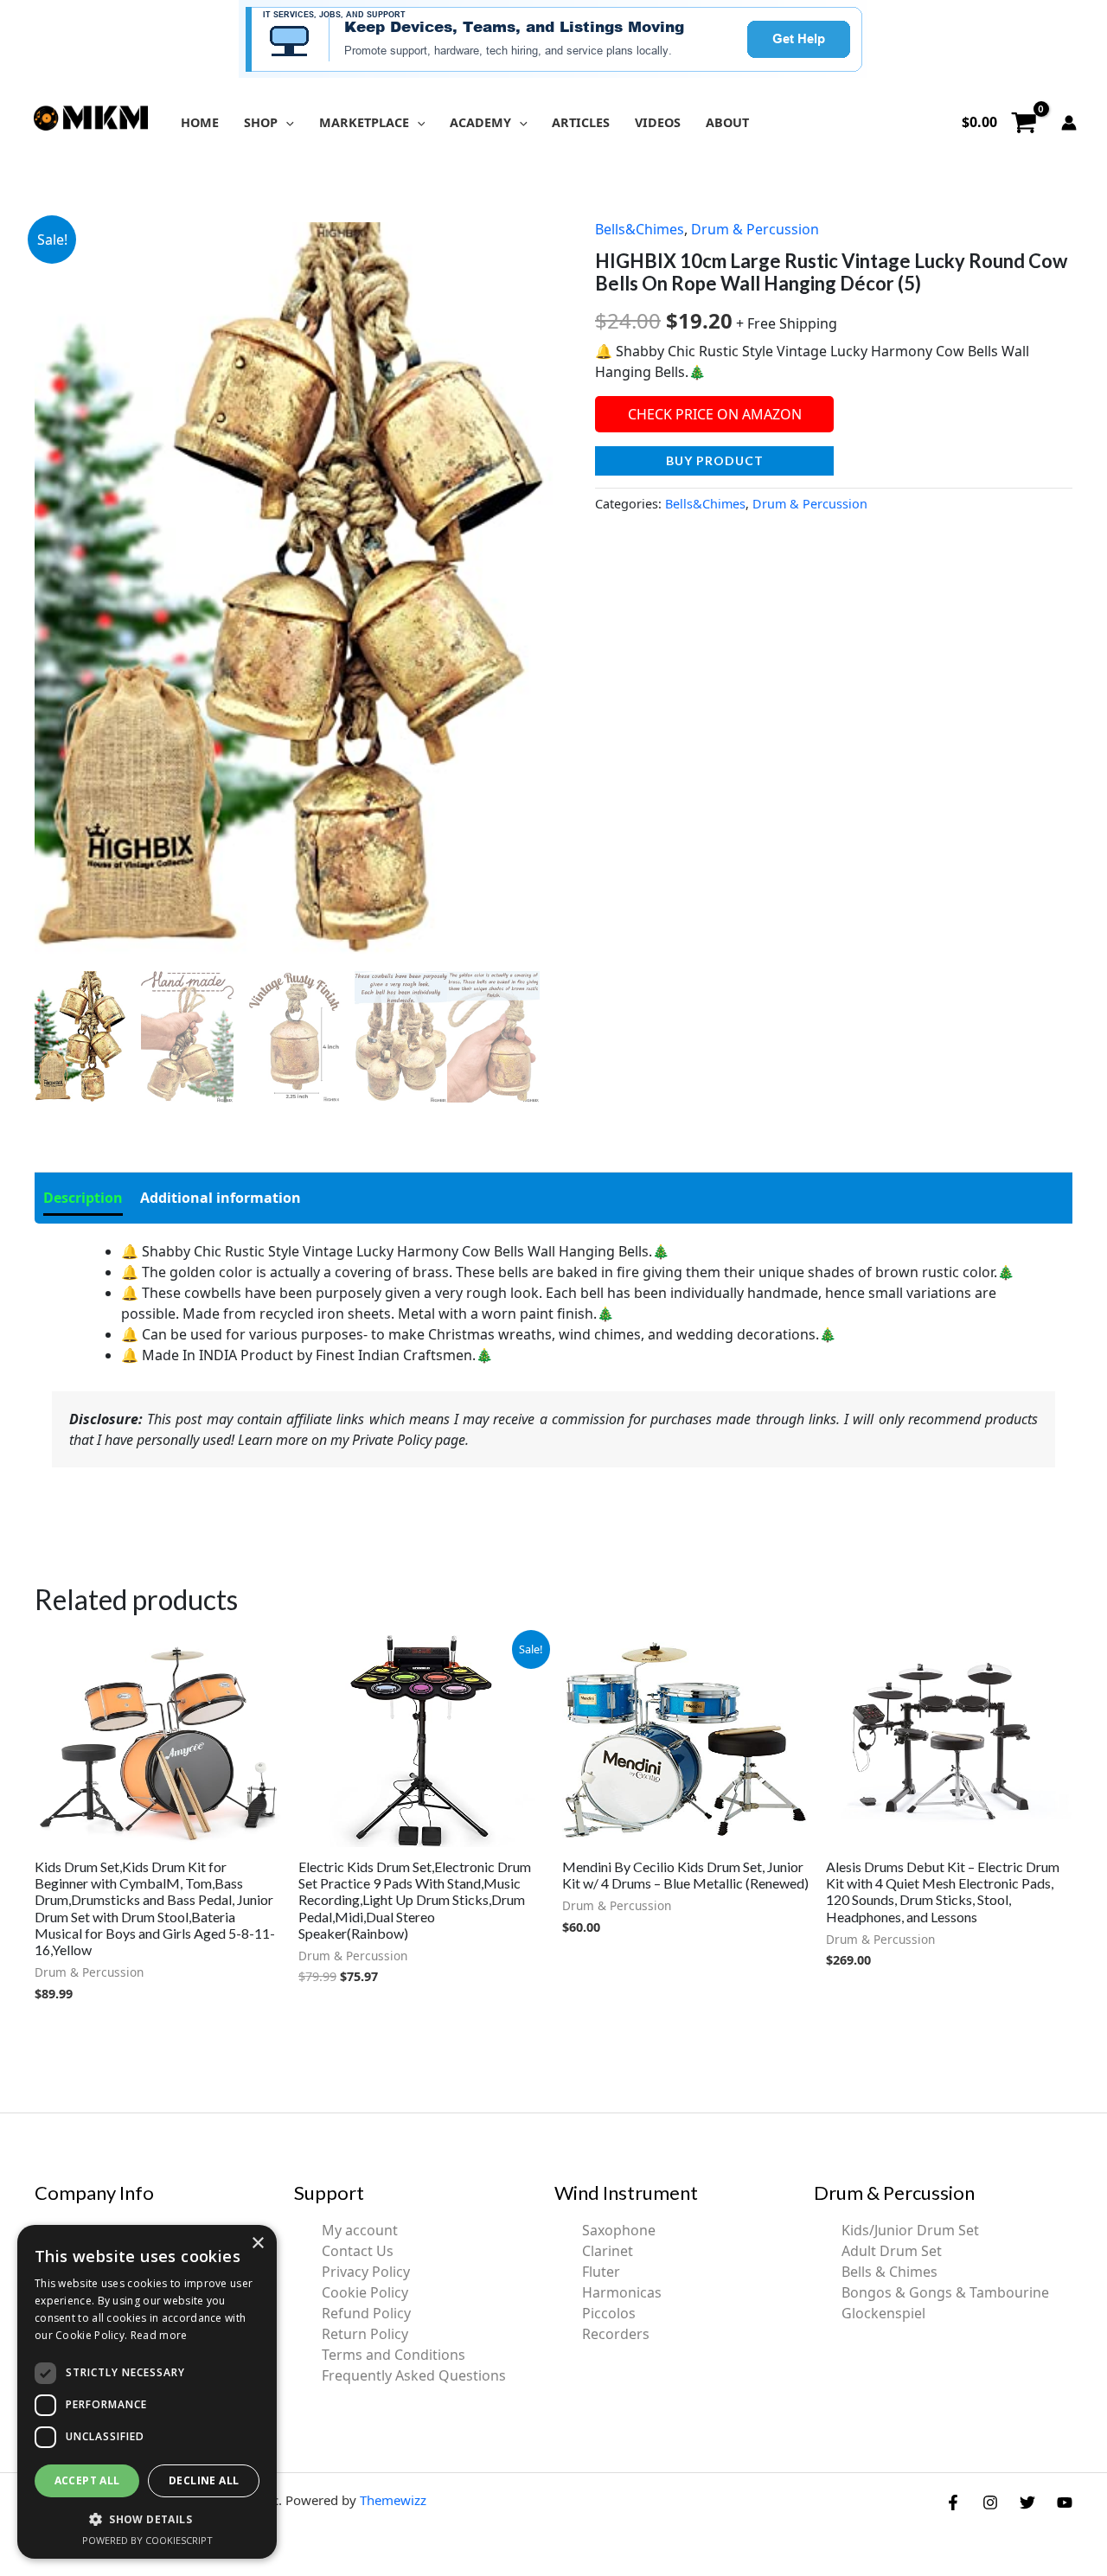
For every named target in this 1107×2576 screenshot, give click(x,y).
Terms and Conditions (394, 2355)
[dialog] (147, 2392)
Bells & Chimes (889, 2272)
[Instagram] (990, 2502)
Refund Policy (366, 2313)
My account (360, 2230)
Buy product (715, 460)
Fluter (601, 2272)
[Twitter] (1027, 2502)
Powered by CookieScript (147, 2540)
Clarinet (608, 2251)
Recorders (616, 2334)
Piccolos (609, 2313)
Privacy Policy (366, 2272)
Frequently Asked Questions (414, 2375)
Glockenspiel (883, 2313)
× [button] (257, 2244)
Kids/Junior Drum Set (910, 2230)
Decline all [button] (204, 2480)
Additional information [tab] (221, 1198)
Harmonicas (622, 2292)
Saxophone (619, 2230)
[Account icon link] (1069, 123)
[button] (286, 122)
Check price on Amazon (715, 414)
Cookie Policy (365, 2292)
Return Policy (365, 2334)
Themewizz (393, 2500)
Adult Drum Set (892, 2251)
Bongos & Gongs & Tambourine (945, 2292)
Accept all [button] (87, 2480)
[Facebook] (953, 2502)
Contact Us (358, 2251)
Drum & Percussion (755, 229)
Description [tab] (83, 1198)
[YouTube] (1065, 2502)
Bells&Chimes (640, 229)
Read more (159, 2335)
